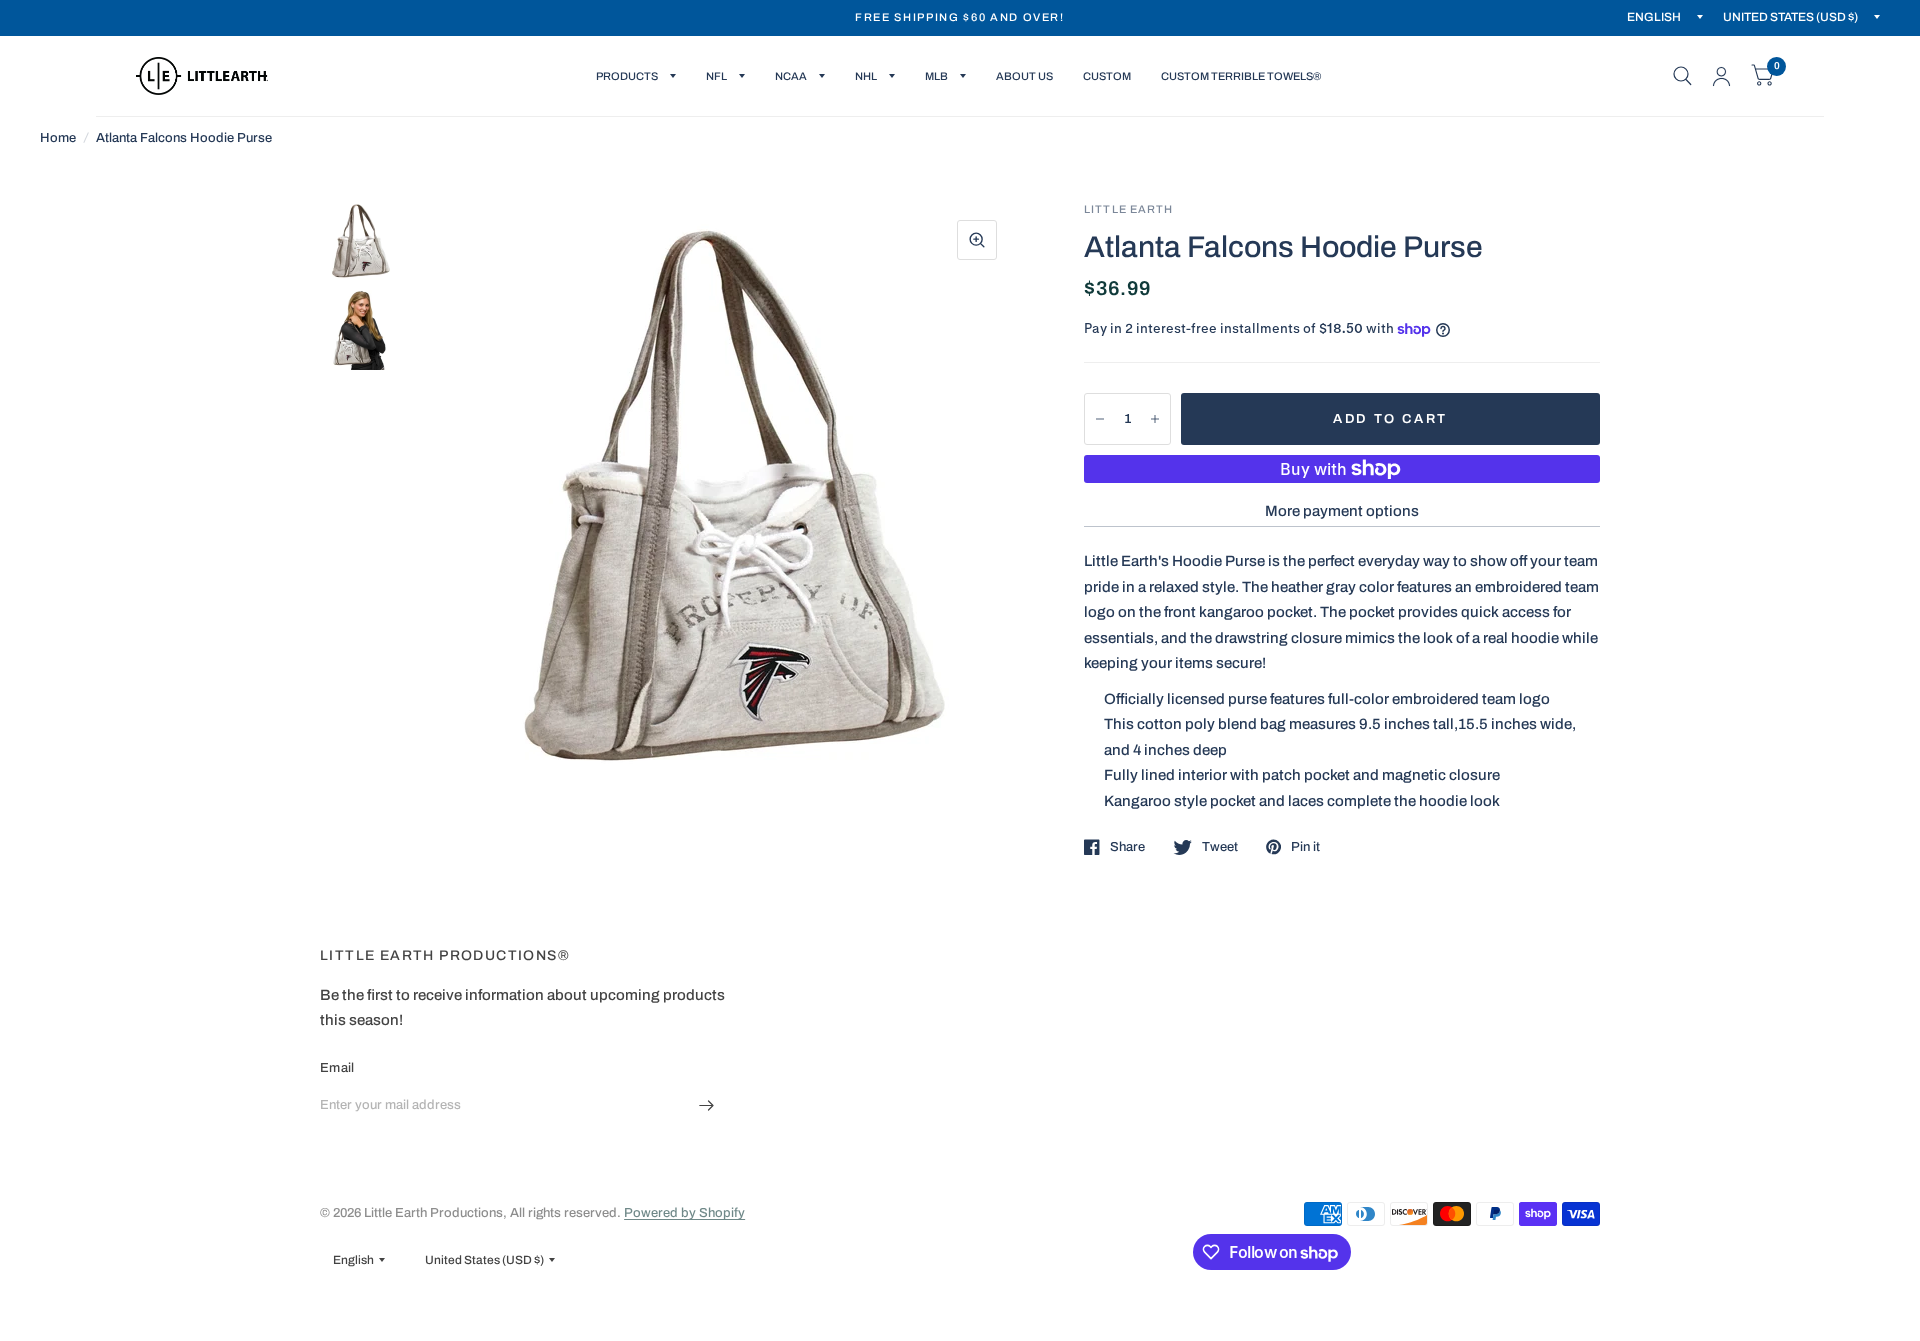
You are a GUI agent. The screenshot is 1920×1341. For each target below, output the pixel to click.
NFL (716, 76)
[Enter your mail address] (707, 1106)
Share (1127, 847)
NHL (866, 76)
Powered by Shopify (684, 1213)
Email (337, 1068)
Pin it (1305, 847)
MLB (936, 76)
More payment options (1342, 511)
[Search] (1682, 76)
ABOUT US (1024, 76)
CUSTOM (1107, 76)
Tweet (1220, 847)
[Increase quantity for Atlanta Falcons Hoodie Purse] (1155, 419)
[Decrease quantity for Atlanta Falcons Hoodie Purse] (1100, 419)
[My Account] (1721, 76)
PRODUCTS (627, 76)
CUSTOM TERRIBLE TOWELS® (1241, 76)
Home (58, 138)
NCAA (791, 76)
